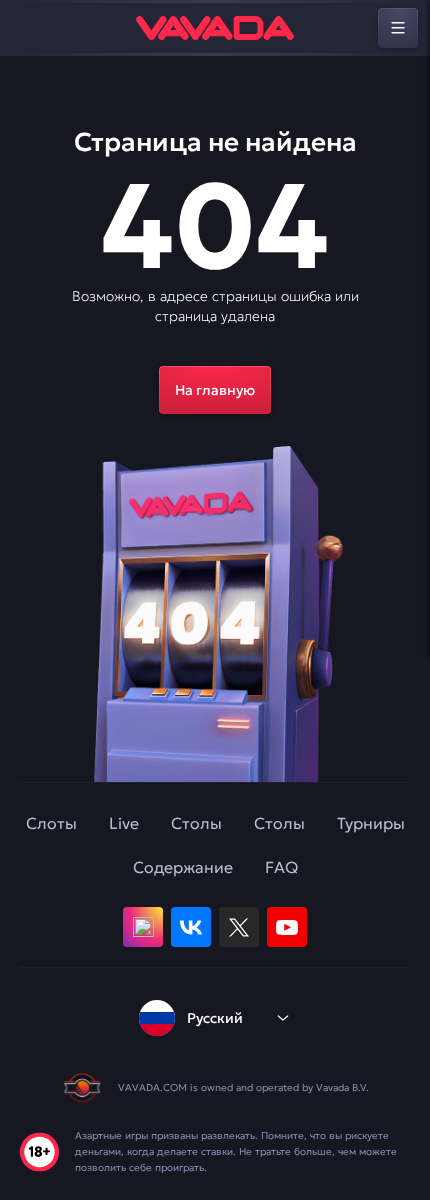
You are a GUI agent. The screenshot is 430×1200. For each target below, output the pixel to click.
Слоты (51, 823)
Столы (196, 823)
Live (124, 823)
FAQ (281, 867)
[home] (215, 28)
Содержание (183, 867)
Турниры (371, 823)
